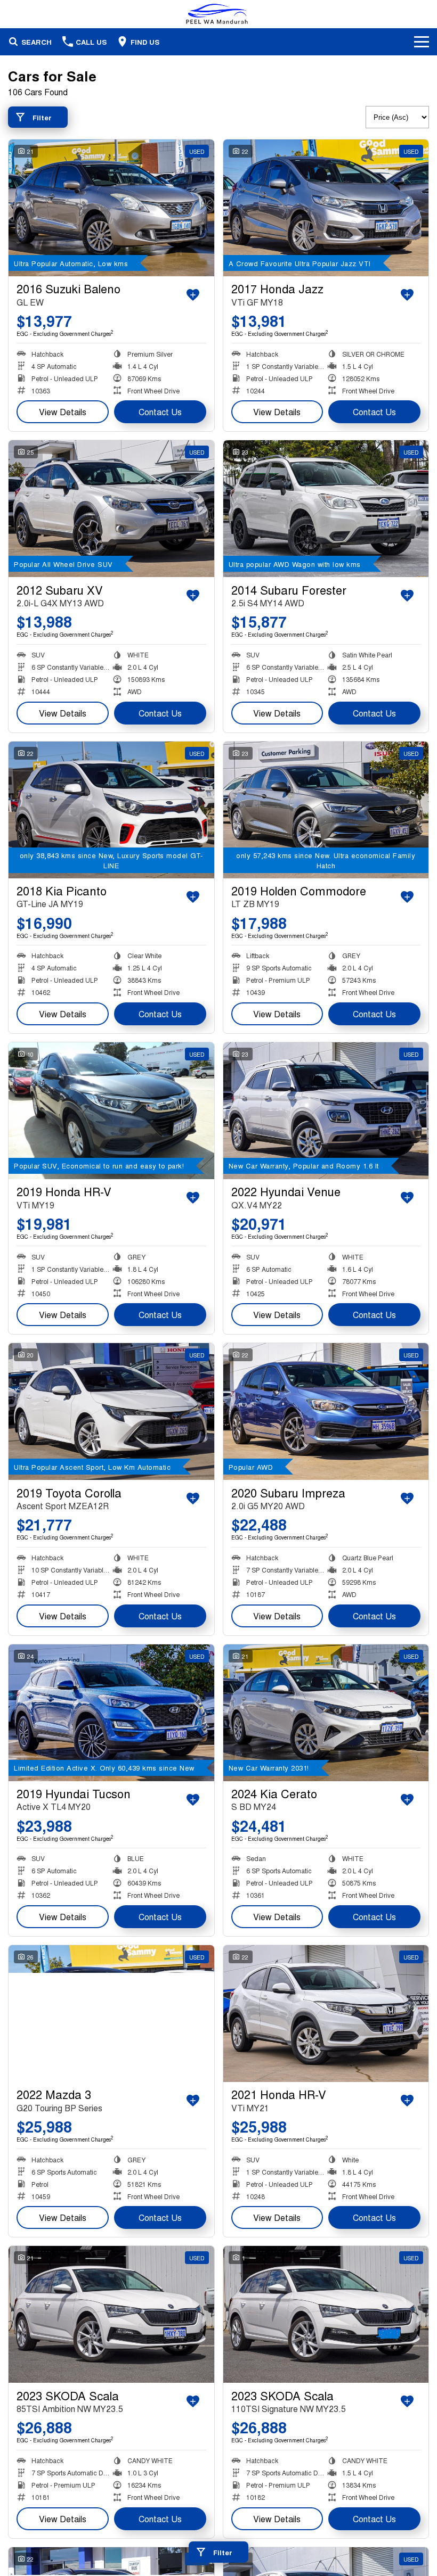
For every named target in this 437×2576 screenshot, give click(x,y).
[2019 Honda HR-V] (111, 1111)
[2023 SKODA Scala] (111, 2314)
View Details (63, 412)
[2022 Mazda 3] (111, 2014)
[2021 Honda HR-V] (326, 2014)
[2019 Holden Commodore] (326, 810)
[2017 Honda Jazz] (326, 208)
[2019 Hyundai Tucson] (111, 1713)
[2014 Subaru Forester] (326, 509)
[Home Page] (219, 14)
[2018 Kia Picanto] (111, 810)
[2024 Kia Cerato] (326, 1713)
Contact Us (160, 412)
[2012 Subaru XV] (111, 509)
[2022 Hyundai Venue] (326, 1111)
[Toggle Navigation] (422, 42)
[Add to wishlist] (193, 295)
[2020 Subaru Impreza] (326, 1412)
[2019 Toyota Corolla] (111, 1412)
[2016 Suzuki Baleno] (111, 208)
